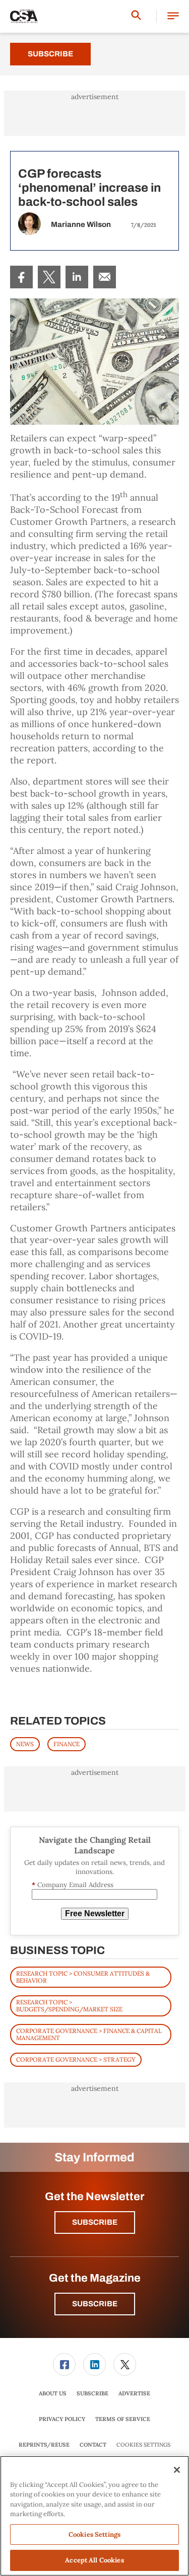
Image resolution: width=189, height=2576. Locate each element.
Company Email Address (73, 1885)
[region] (94, 2516)
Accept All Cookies (94, 2560)
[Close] (177, 2470)
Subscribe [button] (95, 2222)
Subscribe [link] (92, 2393)
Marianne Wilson (81, 224)
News (25, 1744)
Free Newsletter (95, 1914)
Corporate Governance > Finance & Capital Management (89, 2034)
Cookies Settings (143, 2445)
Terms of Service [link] (123, 2419)
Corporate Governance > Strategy (76, 2059)
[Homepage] (24, 17)
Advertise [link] (134, 2393)
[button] (173, 16)
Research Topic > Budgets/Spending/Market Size (69, 2006)
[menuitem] (21, 277)
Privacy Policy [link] (62, 2419)
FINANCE (67, 1744)
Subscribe (50, 54)
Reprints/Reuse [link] (44, 2445)
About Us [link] (53, 2393)
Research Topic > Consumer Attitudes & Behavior (83, 1977)
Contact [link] (93, 2445)
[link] (21, 277)
